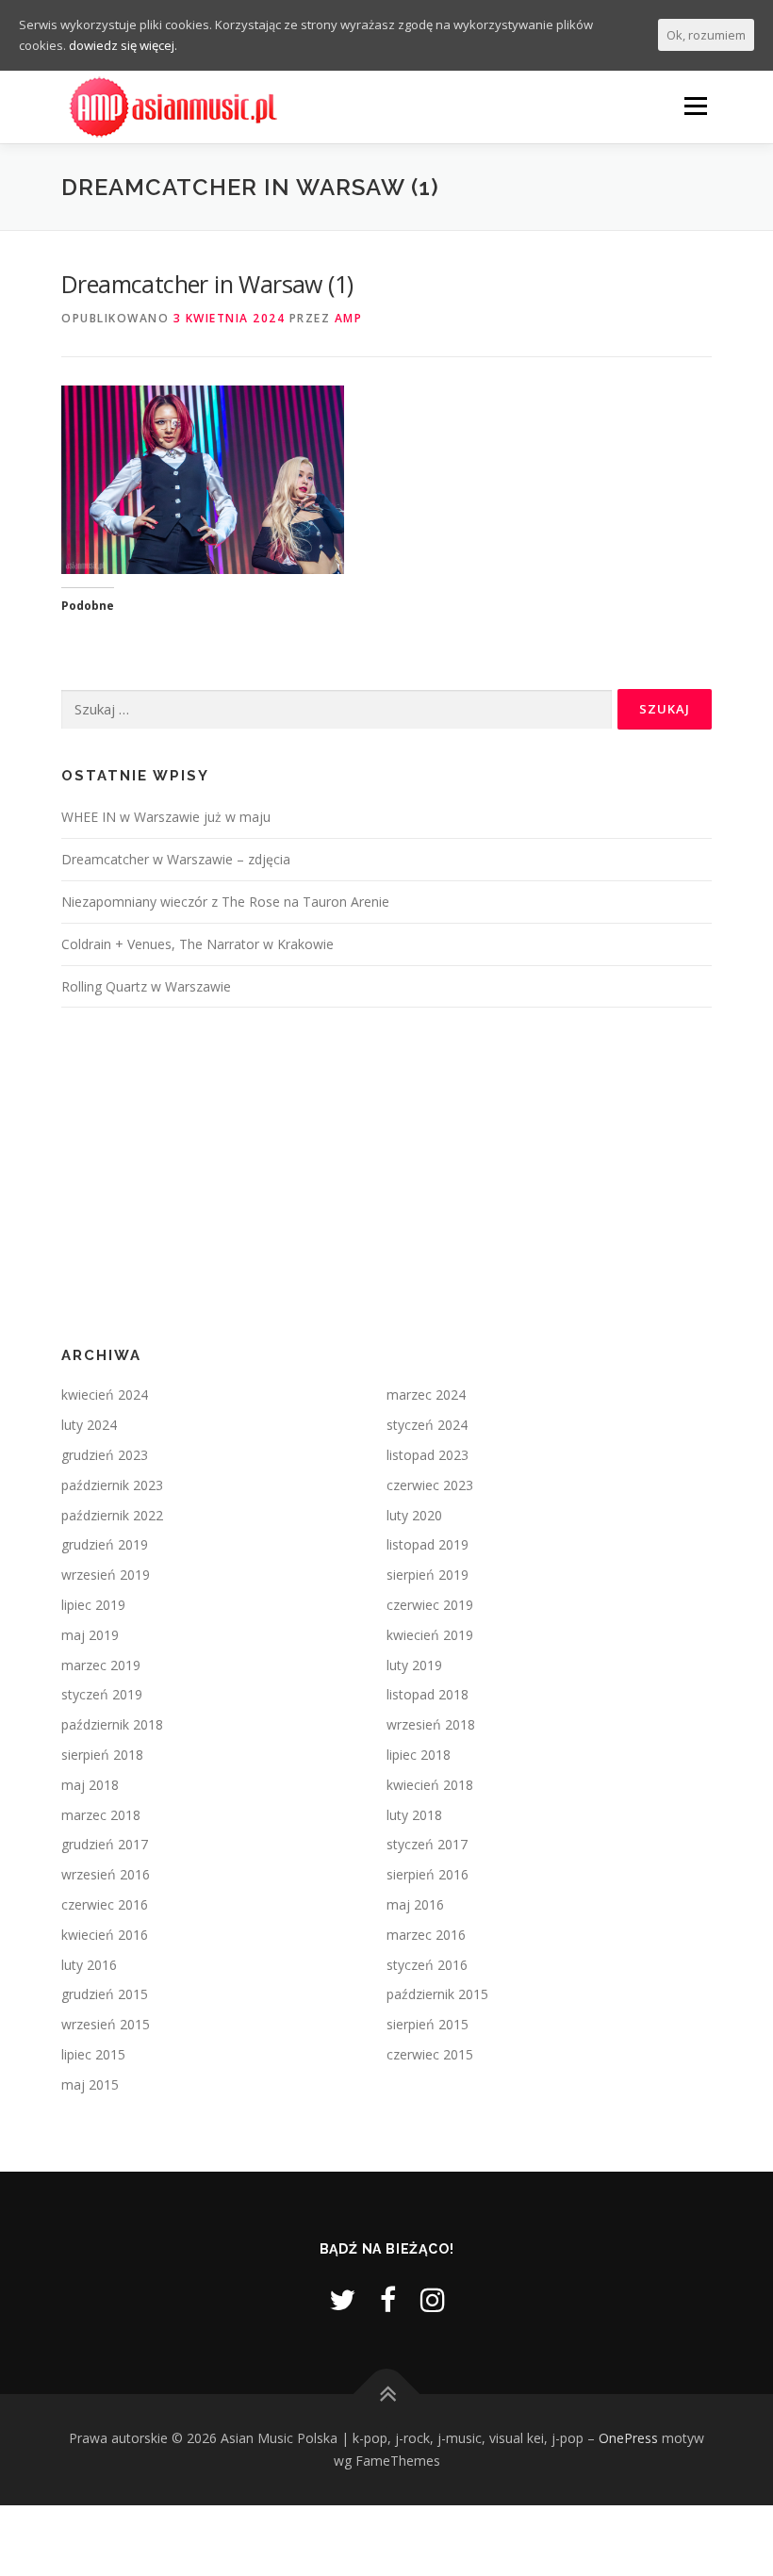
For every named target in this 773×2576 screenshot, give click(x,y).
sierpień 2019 (428, 1575)
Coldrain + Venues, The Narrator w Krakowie (197, 944)
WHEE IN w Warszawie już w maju (166, 817)
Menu (695, 106)
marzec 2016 (426, 1935)
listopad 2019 (428, 1544)
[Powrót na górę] (387, 2395)
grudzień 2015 (105, 1994)
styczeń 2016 (427, 1965)
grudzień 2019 (105, 1544)
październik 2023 (112, 1485)
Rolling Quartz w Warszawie (146, 986)
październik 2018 (112, 1724)
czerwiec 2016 (105, 1904)
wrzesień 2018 (431, 1724)
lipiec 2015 (93, 2054)
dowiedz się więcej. (123, 45)
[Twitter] (342, 2299)
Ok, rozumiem (706, 35)
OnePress (628, 2438)
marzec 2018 (101, 1815)
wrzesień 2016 (106, 1874)
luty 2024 (89, 1425)
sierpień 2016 (428, 1874)
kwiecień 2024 (105, 1395)
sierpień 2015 (428, 2024)
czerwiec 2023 (430, 1485)
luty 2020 (414, 1515)
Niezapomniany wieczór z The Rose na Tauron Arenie (225, 902)
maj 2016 (415, 1904)
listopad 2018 (428, 1694)
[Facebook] (388, 2299)
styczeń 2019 (102, 1694)
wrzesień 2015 (106, 2024)
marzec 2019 (101, 1665)
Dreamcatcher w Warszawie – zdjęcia (176, 859)
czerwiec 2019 (430, 1605)
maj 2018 (90, 1785)
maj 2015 (90, 2084)
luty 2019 (414, 1665)
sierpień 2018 (102, 1755)
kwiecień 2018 (430, 1785)
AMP (349, 318)
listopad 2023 (428, 1455)
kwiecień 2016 (105, 1935)
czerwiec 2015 (430, 2054)
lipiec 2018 (419, 1755)
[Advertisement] (386, 1177)
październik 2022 (112, 1515)
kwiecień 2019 (430, 1635)
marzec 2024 (426, 1395)
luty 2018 (414, 1815)
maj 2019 (90, 1635)
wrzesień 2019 (106, 1575)
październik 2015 (437, 1994)
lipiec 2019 (93, 1605)
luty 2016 (89, 1965)
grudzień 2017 (105, 1844)
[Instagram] (433, 2299)
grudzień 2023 (105, 1455)
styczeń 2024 (427, 1425)
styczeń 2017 (427, 1844)
